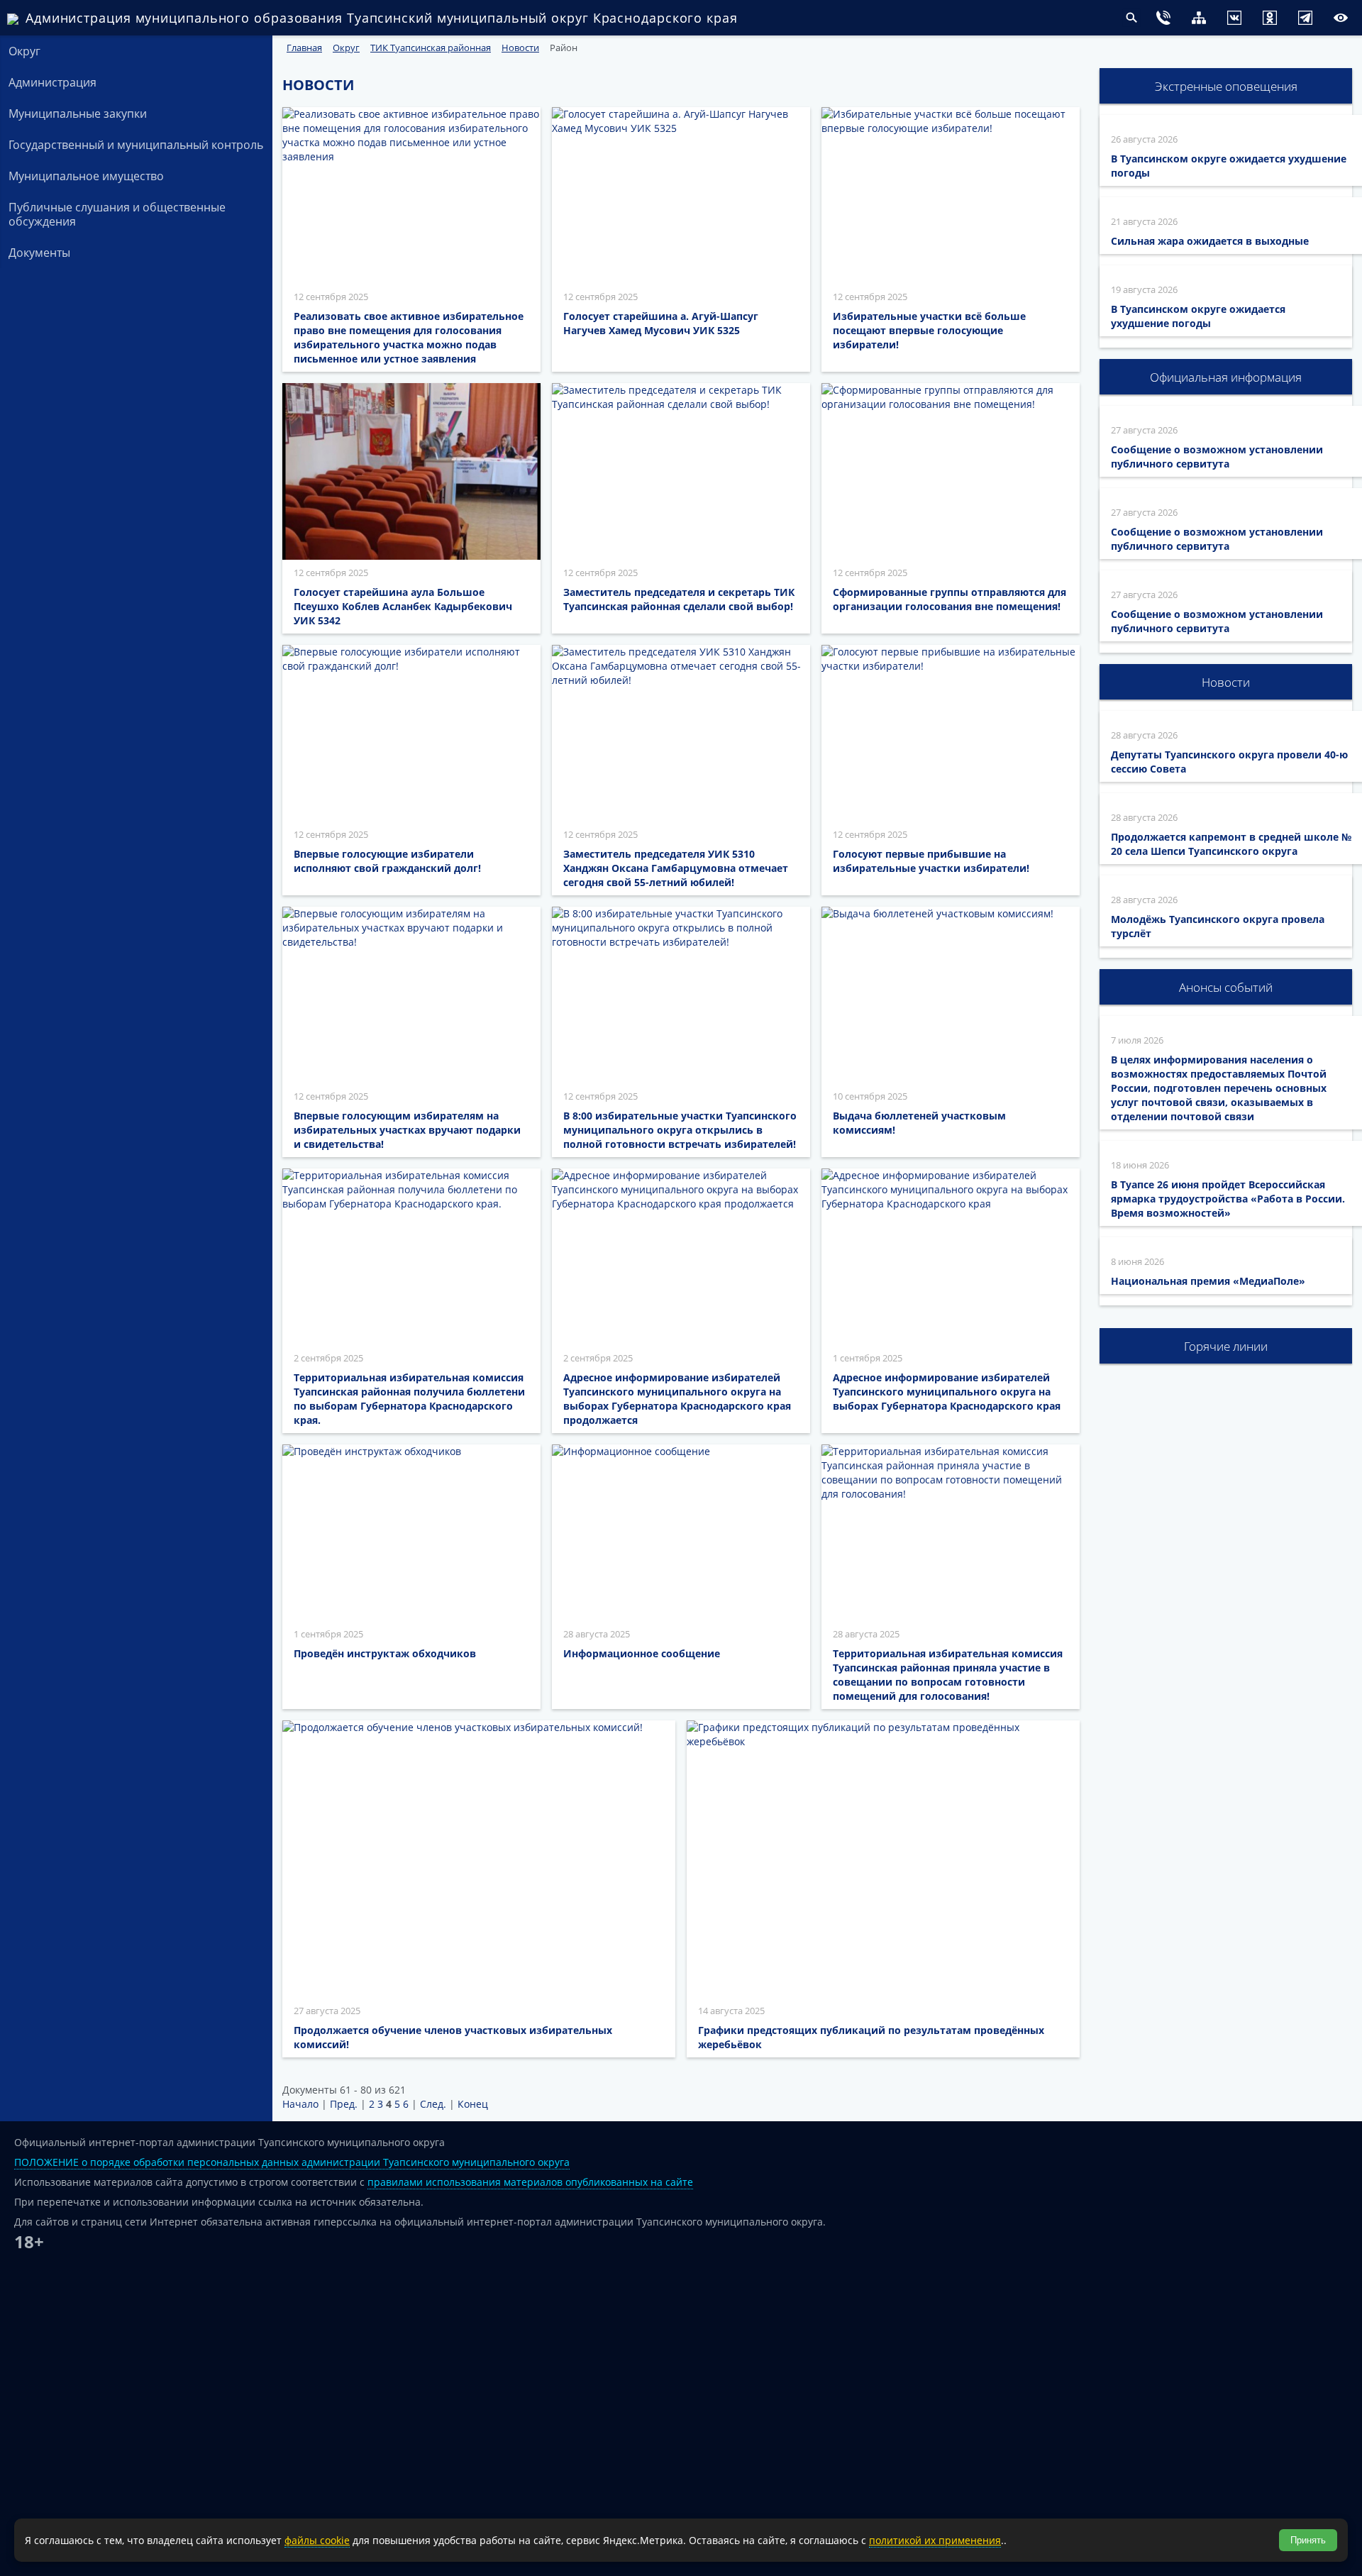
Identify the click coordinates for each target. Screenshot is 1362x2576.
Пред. (344, 2104)
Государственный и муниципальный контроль (136, 145)
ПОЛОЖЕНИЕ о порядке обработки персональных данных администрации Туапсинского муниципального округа (292, 2162)
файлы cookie (317, 2540)
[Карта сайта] (1170, 20)
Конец (473, 2104)
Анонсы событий (1226, 987)
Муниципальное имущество (86, 176)
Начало (300, 2104)
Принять (1308, 2540)
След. (433, 2104)
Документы (39, 253)
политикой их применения (935, 2540)
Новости (1226, 682)
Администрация (52, 82)
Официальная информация (1226, 377)
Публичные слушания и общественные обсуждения (117, 214)
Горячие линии (1226, 1346)
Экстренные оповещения (1226, 86)
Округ (24, 51)
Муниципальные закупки (78, 114)
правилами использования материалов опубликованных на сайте (530, 2182)
